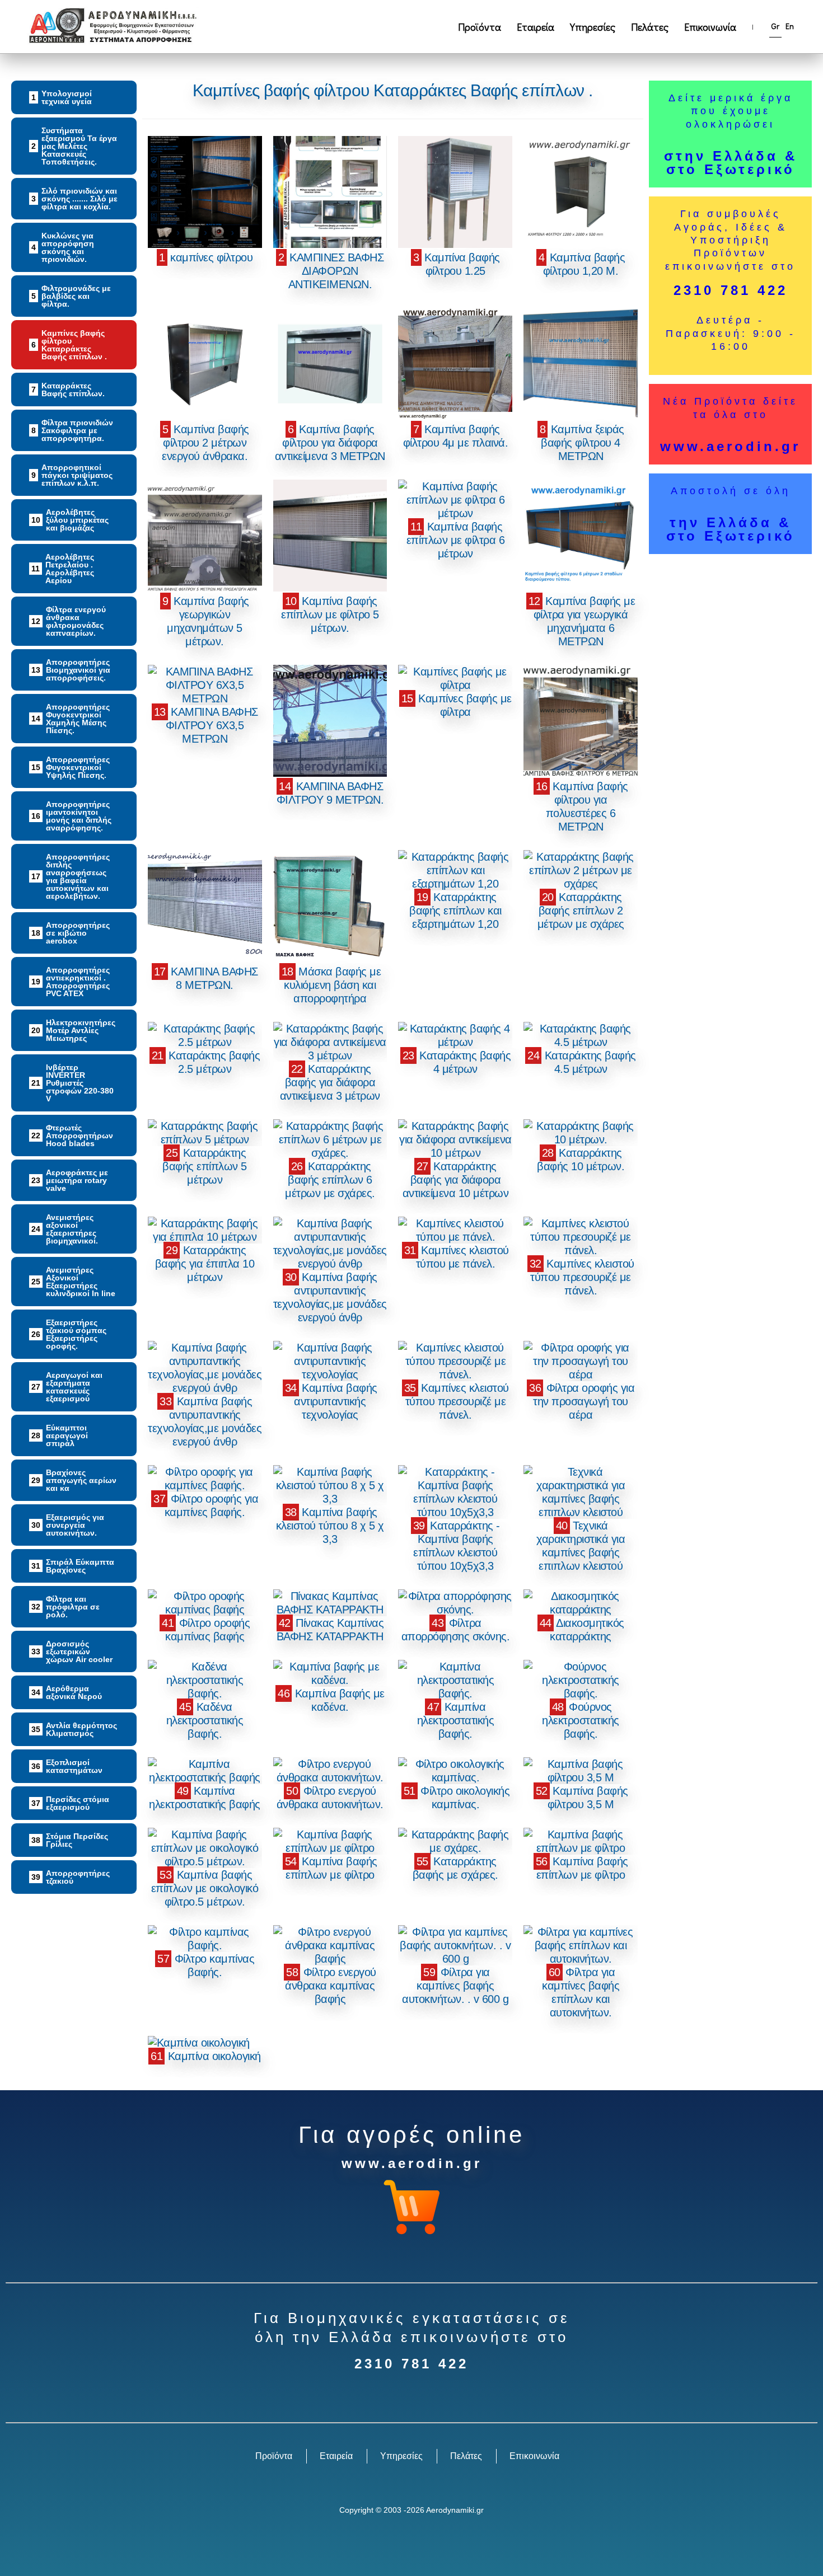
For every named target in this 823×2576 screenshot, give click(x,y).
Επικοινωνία (710, 27)
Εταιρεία (536, 27)
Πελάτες (650, 27)
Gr (775, 26)
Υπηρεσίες (593, 27)
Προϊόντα (480, 27)
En (790, 26)
